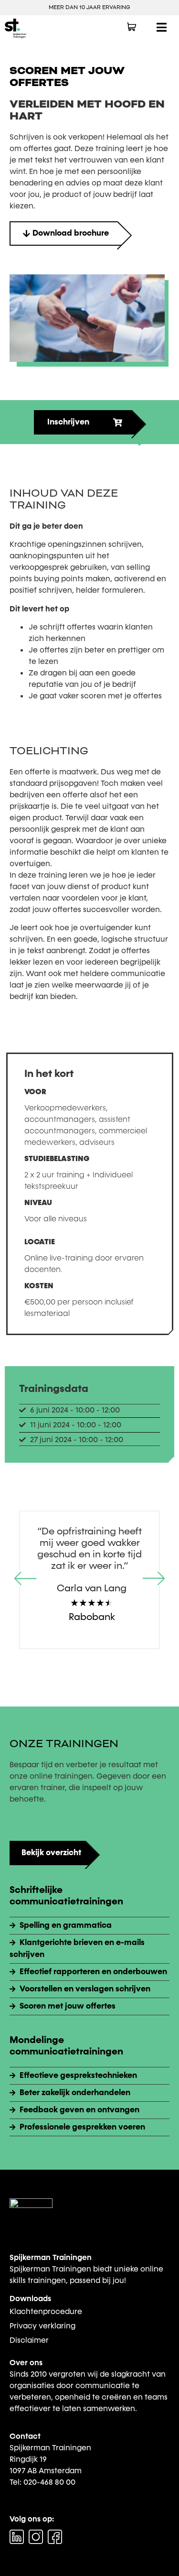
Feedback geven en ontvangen (79, 2110)
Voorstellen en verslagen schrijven (85, 1989)
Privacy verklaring (42, 2326)
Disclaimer (29, 2340)
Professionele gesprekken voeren (82, 2127)
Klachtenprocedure (46, 2311)
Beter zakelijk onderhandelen (75, 2093)
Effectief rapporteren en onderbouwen (93, 1972)
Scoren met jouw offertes (68, 2006)
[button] (26, 1580)
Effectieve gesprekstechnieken (78, 2076)
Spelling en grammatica (66, 1925)
